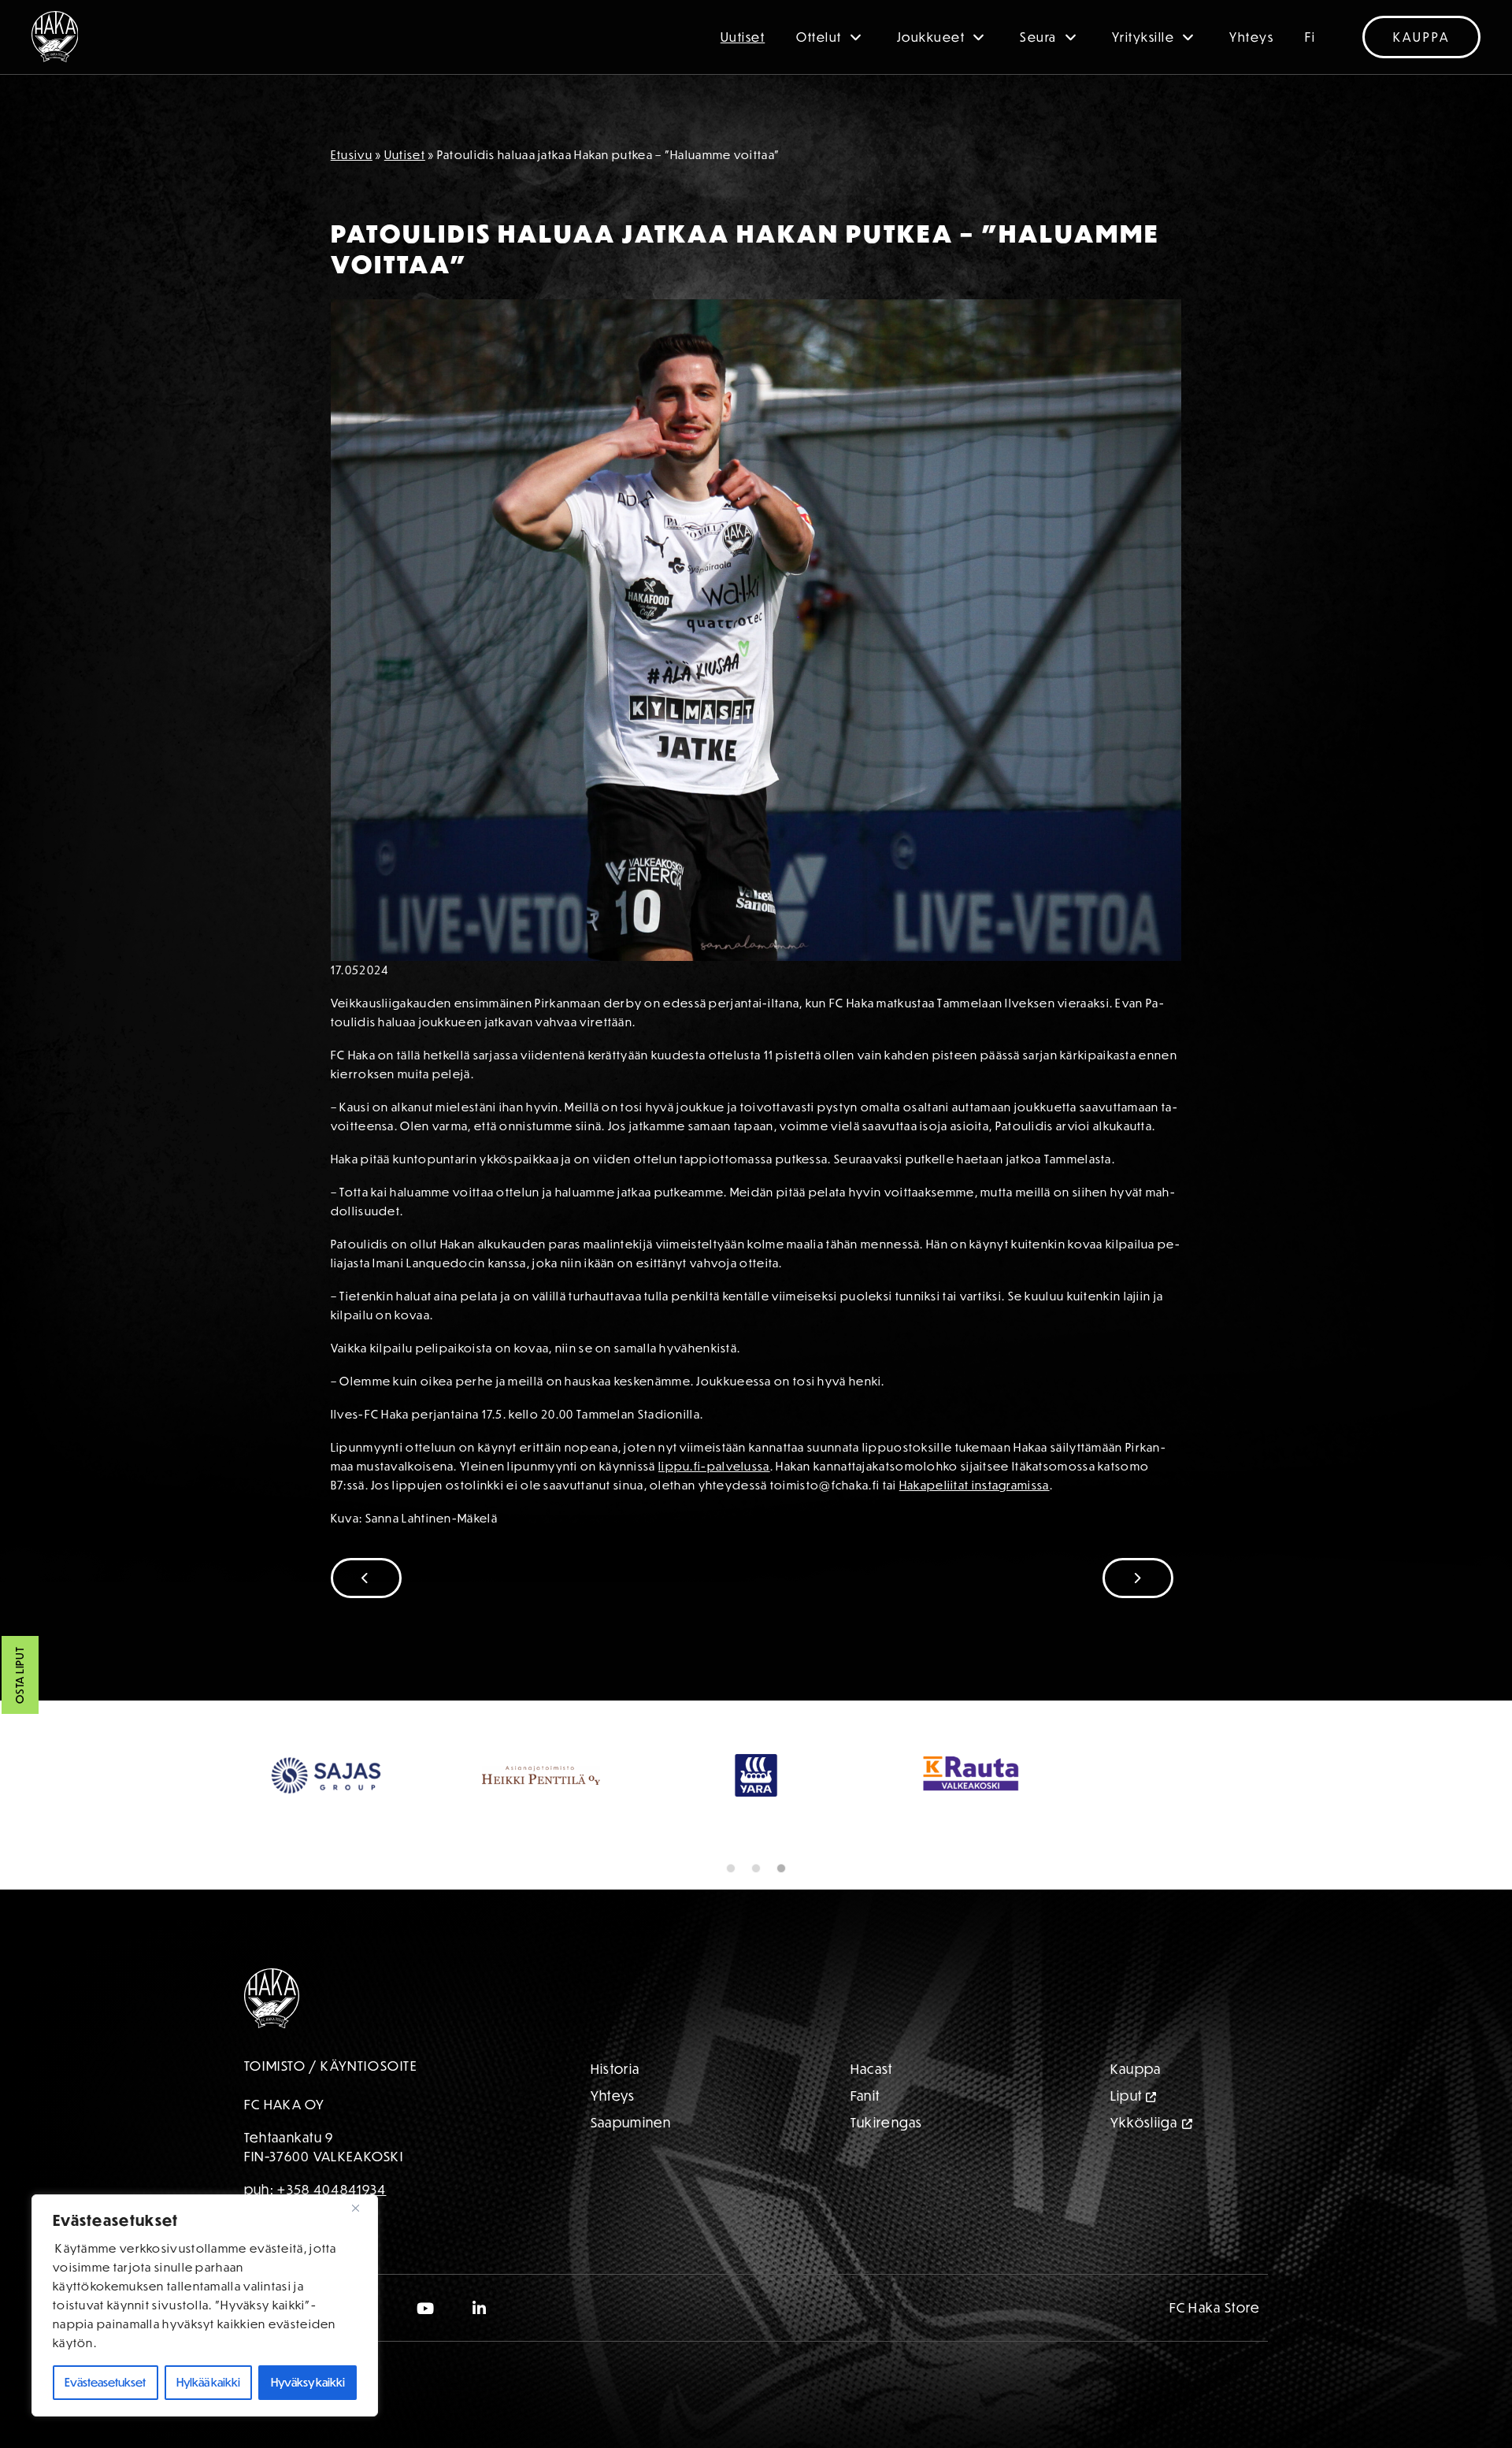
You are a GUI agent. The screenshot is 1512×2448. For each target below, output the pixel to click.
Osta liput (20, 1675)
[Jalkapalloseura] (55, 37)
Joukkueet (931, 37)
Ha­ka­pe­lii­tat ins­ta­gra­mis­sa (975, 1485)
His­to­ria (615, 2069)
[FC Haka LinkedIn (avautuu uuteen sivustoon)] (480, 2308)
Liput (1127, 2096)
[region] (205, 2305)
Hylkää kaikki (208, 2382)
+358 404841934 (332, 2189)
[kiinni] (361, 2208)
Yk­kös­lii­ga (1144, 2122)
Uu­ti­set (405, 155)
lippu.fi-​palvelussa (714, 1466)
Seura (1038, 37)
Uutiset (743, 37)
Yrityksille (1143, 37)
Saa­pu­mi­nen (631, 2122)
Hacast (872, 2069)
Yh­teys (613, 2096)
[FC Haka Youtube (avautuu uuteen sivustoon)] (426, 2308)
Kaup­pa (1136, 2069)
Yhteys (1251, 37)
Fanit (865, 2096)
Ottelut (819, 37)
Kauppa (1421, 37)
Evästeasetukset (105, 2382)
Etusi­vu (352, 155)
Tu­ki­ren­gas (887, 2122)
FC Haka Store (1215, 2307)
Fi (1310, 37)
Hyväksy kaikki (308, 2382)
